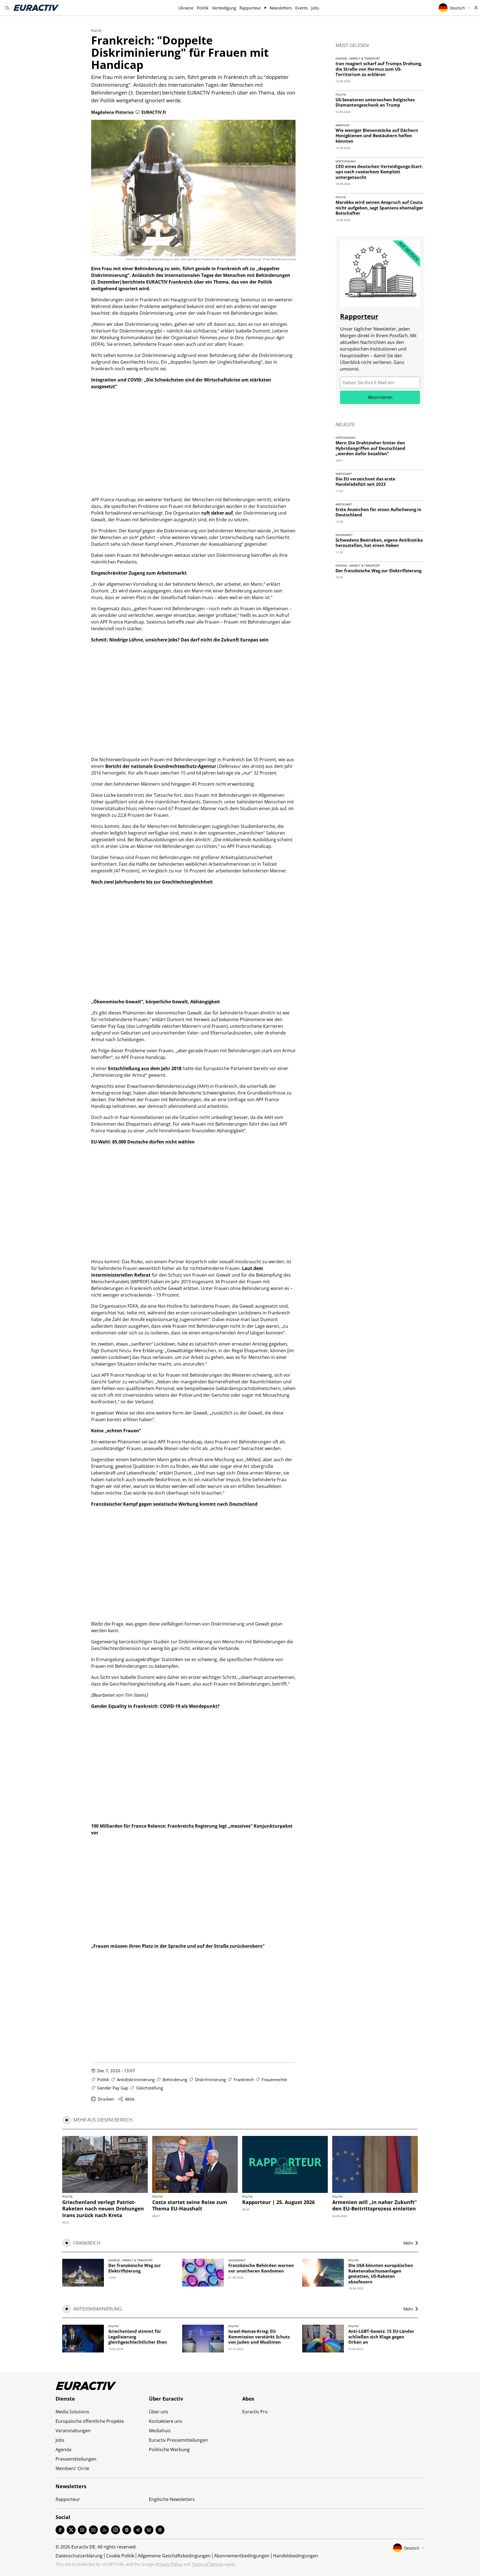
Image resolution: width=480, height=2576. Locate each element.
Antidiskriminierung (136, 2079)
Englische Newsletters (172, 2499)
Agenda (63, 2450)
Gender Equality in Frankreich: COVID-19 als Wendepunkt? (155, 1706)
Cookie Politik (120, 2556)
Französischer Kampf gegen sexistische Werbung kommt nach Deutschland (174, 1504)
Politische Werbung (169, 2450)
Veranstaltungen (73, 2431)
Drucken (106, 2099)
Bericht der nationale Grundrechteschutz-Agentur (161, 766)
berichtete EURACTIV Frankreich (157, 282)
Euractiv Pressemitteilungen (178, 2440)
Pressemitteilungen (76, 2459)
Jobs (315, 8)
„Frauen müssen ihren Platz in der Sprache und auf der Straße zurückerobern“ (178, 1946)
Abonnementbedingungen (242, 2556)
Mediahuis (160, 2431)
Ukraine (186, 8)
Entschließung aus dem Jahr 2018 (145, 1068)
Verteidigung (224, 8)
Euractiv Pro (255, 2412)
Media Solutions (72, 2412)
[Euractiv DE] (36, 8)
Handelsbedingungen (296, 2556)
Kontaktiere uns (166, 2421)
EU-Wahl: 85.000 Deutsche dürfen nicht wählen (143, 1142)
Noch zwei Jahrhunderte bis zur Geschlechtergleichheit (152, 882)
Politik (203, 8)
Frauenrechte (274, 2079)
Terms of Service (207, 2564)
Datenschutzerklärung (79, 2556)
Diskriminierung (210, 2079)
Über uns (159, 2412)
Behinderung (175, 2079)
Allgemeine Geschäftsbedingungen (174, 2556)
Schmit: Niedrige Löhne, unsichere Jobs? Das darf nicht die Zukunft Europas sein (180, 640)
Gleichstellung (150, 2088)
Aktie (130, 2099)
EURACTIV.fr (154, 112)
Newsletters (281, 8)
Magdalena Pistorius (112, 112)
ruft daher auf (217, 513)
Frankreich (244, 2079)
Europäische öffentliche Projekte (90, 2421)
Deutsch (457, 8)
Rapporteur (250, 8)
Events (302, 8)
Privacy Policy (169, 2564)
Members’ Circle (72, 2468)
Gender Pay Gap (113, 2088)
